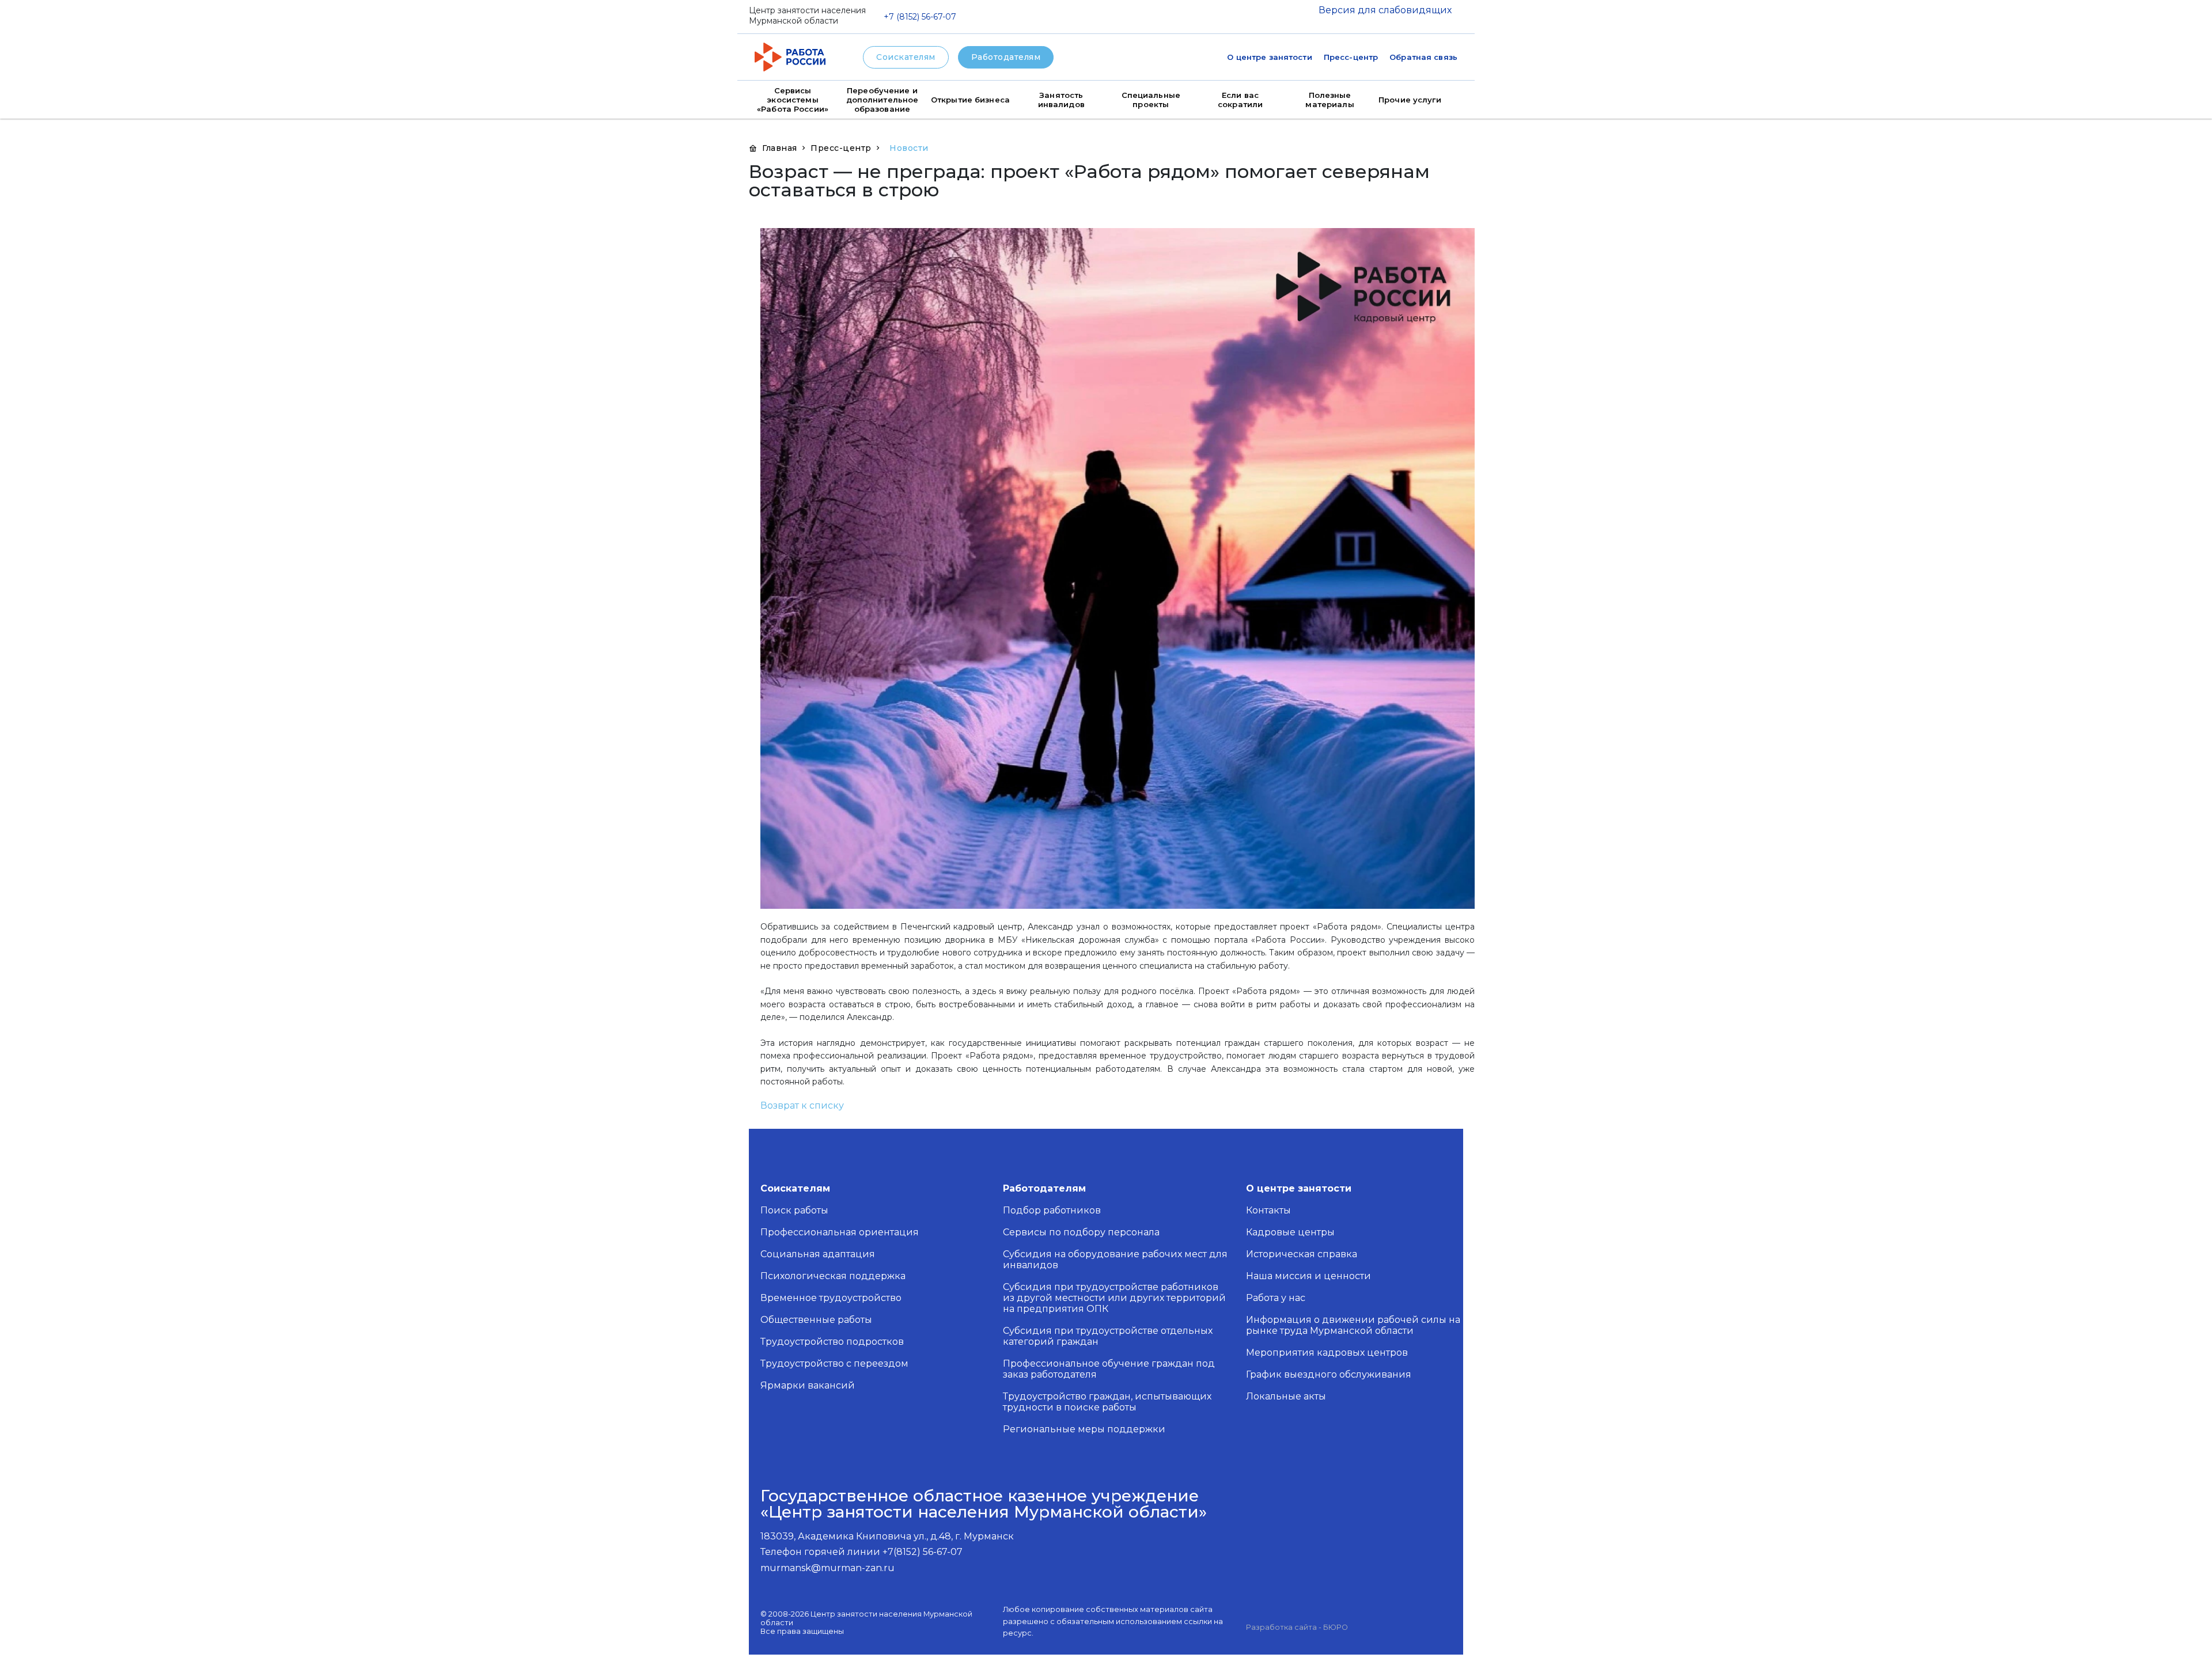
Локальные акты (1286, 1396)
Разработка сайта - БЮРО (1297, 1627)
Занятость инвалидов (1061, 100)
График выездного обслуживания (1329, 1374)
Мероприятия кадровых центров (1327, 1353)
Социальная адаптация (818, 1254)
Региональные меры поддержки (1084, 1429)
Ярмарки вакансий (808, 1385)
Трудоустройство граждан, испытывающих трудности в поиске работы (1107, 1402)
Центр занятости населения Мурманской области (807, 16)
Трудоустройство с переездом (834, 1363)
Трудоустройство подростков (832, 1342)
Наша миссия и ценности (1308, 1276)
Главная (780, 148)
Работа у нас (1276, 1298)
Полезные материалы (1330, 100)
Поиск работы (794, 1210)
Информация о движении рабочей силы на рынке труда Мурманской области (1353, 1325)
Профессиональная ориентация (840, 1232)
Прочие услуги (1410, 100)
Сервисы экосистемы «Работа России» (793, 100)
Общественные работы (816, 1320)
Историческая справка (1302, 1254)
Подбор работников (1052, 1210)
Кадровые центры (1290, 1232)
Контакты (1268, 1210)
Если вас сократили (1240, 100)
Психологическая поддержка (833, 1276)
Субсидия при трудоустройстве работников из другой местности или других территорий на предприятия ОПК (1114, 1298)
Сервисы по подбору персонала (1081, 1232)
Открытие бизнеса (970, 100)
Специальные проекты (1151, 100)
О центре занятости (1269, 57)
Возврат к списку (802, 1105)
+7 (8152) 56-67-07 (920, 17)
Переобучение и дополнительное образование (882, 100)
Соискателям (906, 57)
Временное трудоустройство (831, 1298)
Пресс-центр (1351, 57)
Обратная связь (1423, 57)
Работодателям (1006, 57)
